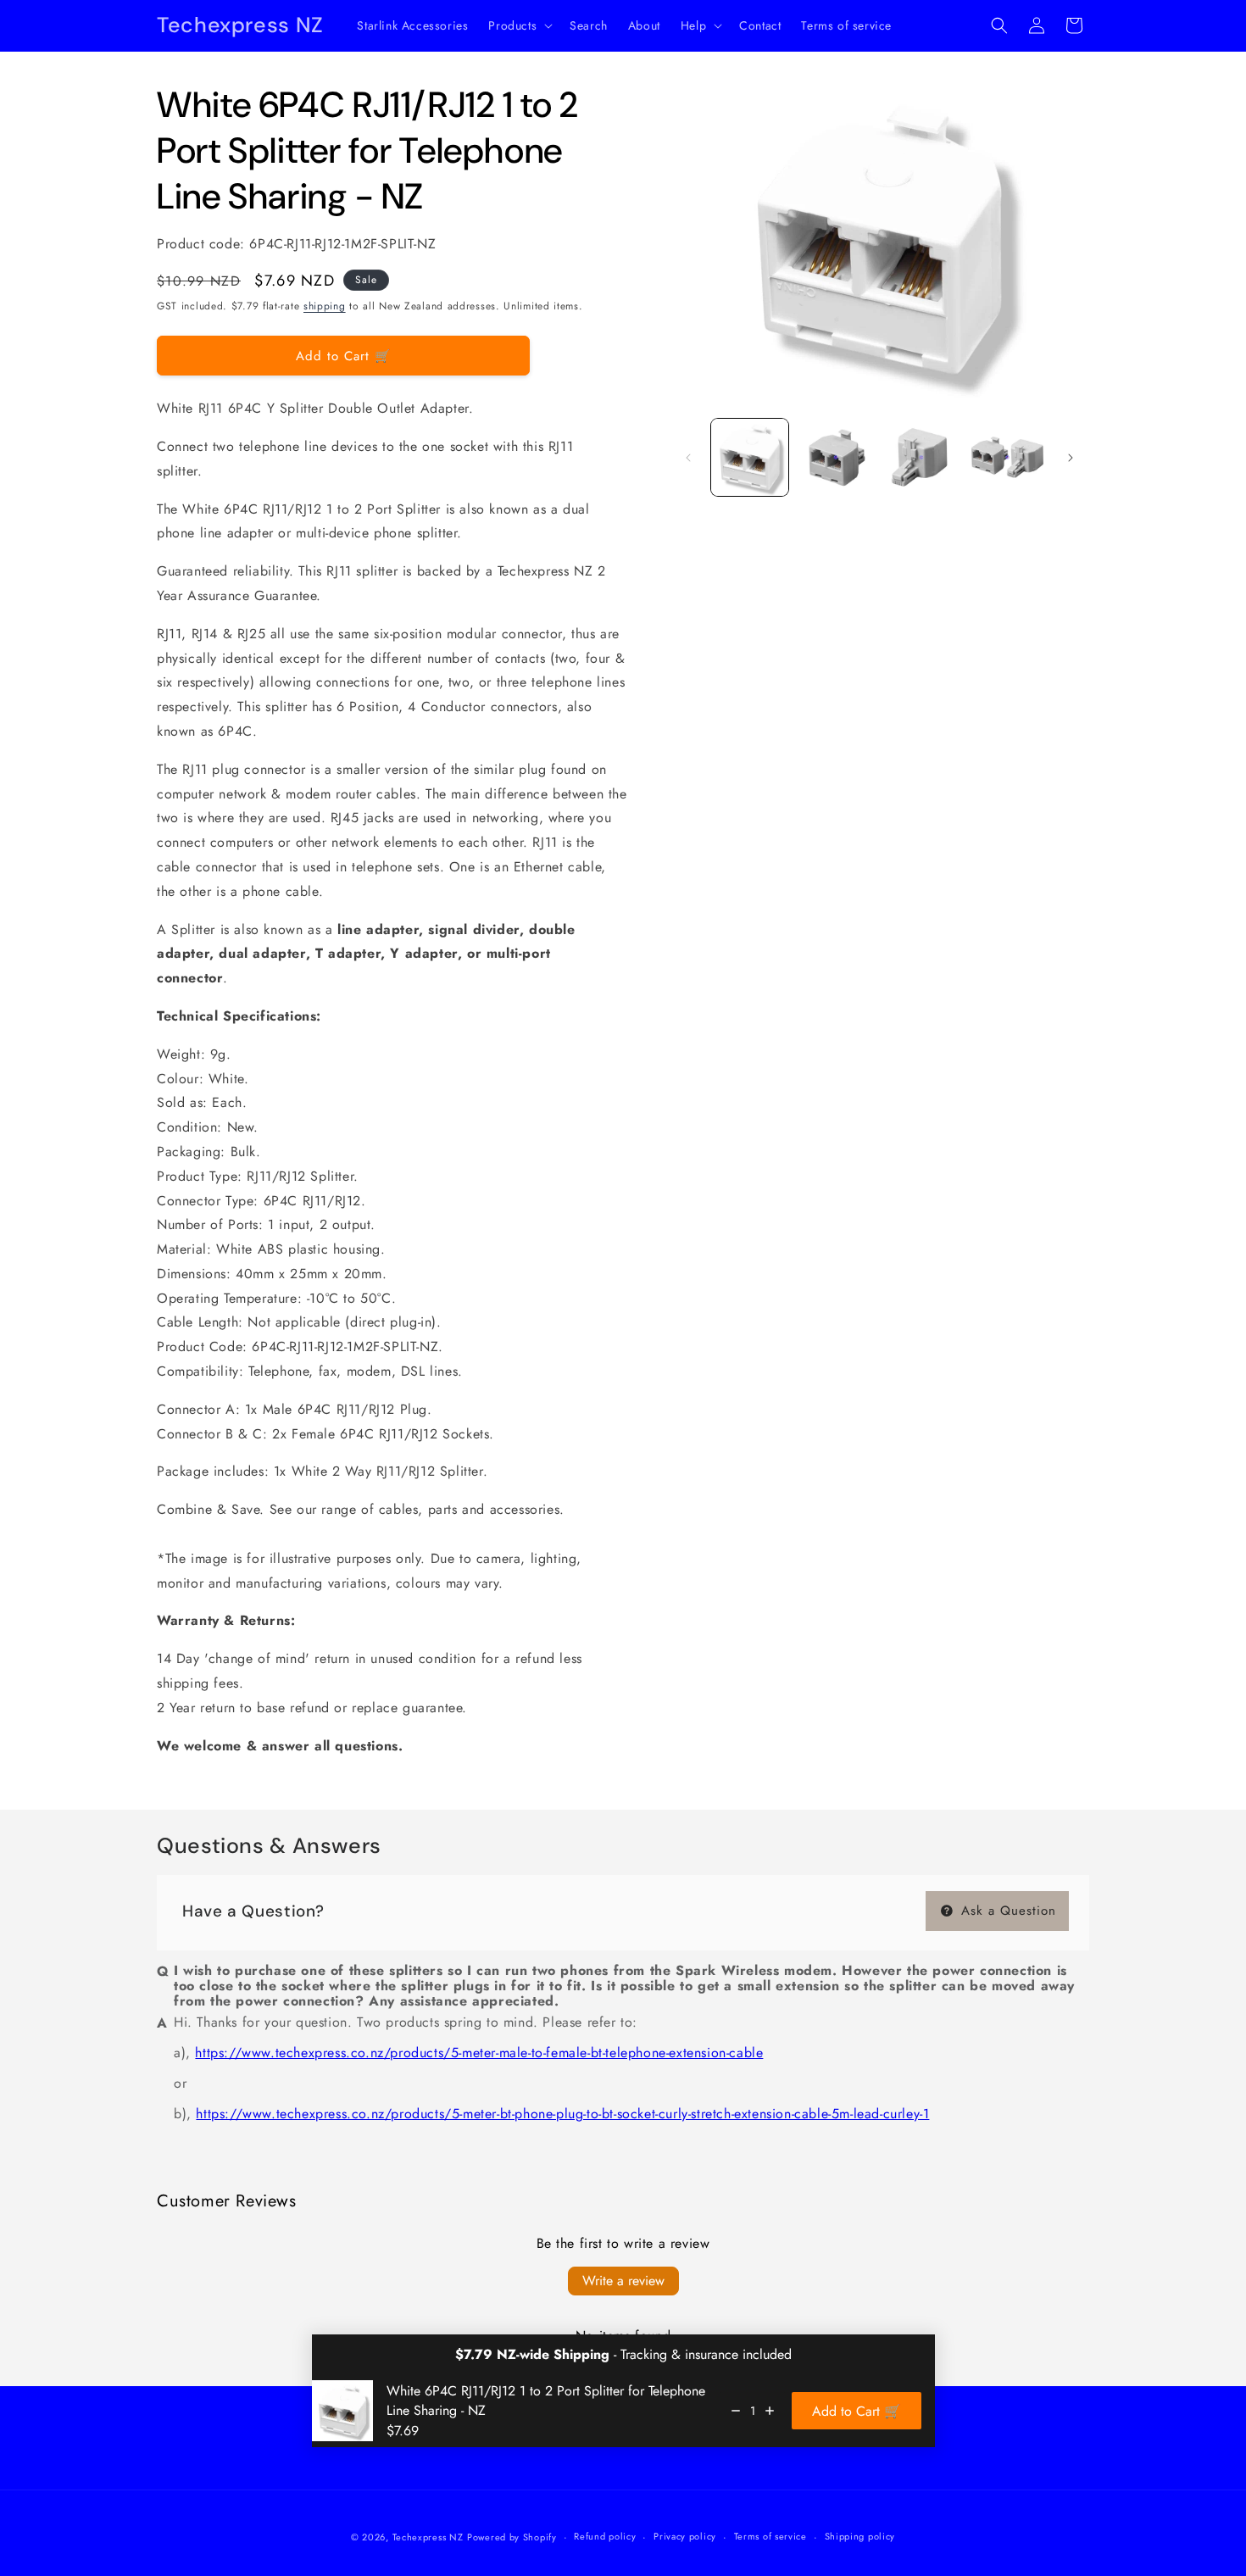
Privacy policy (685, 2536)
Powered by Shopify (512, 2537)
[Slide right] (1071, 458)
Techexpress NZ (428, 2537)
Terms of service (770, 2536)
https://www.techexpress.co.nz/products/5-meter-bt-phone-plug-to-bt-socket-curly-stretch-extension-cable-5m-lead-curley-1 (562, 2114)
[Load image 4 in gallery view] (1007, 457)
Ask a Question (1006, 1911)
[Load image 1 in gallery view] (750, 457)
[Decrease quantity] (736, 2411)
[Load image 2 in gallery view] (835, 457)
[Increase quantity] (770, 2411)
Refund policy (605, 2536)
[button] (519, 25)
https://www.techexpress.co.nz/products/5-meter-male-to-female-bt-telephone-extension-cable (479, 2053)
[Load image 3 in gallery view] (922, 457)
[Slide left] (688, 458)
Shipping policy (860, 2536)
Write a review (623, 2281)
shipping (325, 306)
